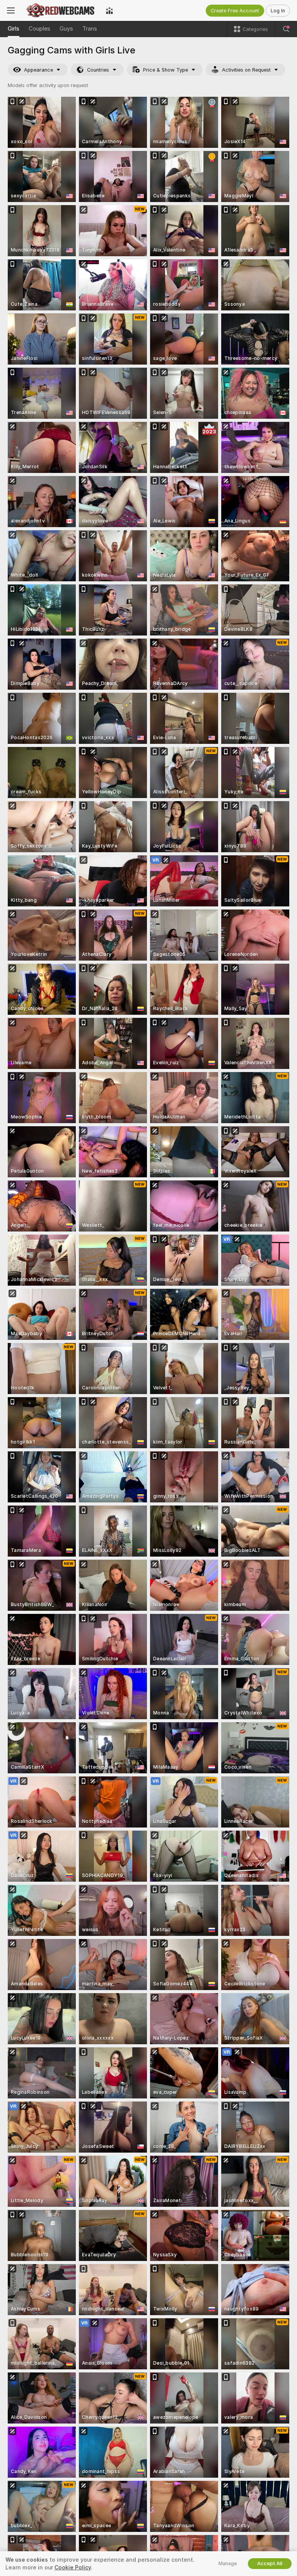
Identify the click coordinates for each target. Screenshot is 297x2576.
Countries (98, 70)
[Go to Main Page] (60, 10)
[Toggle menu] (11, 10)
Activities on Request (246, 70)
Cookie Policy (73, 2567)
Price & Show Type (166, 70)
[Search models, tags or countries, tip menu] (286, 29)
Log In (278, 11)
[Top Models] (109, 10)
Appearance (38, 70)
